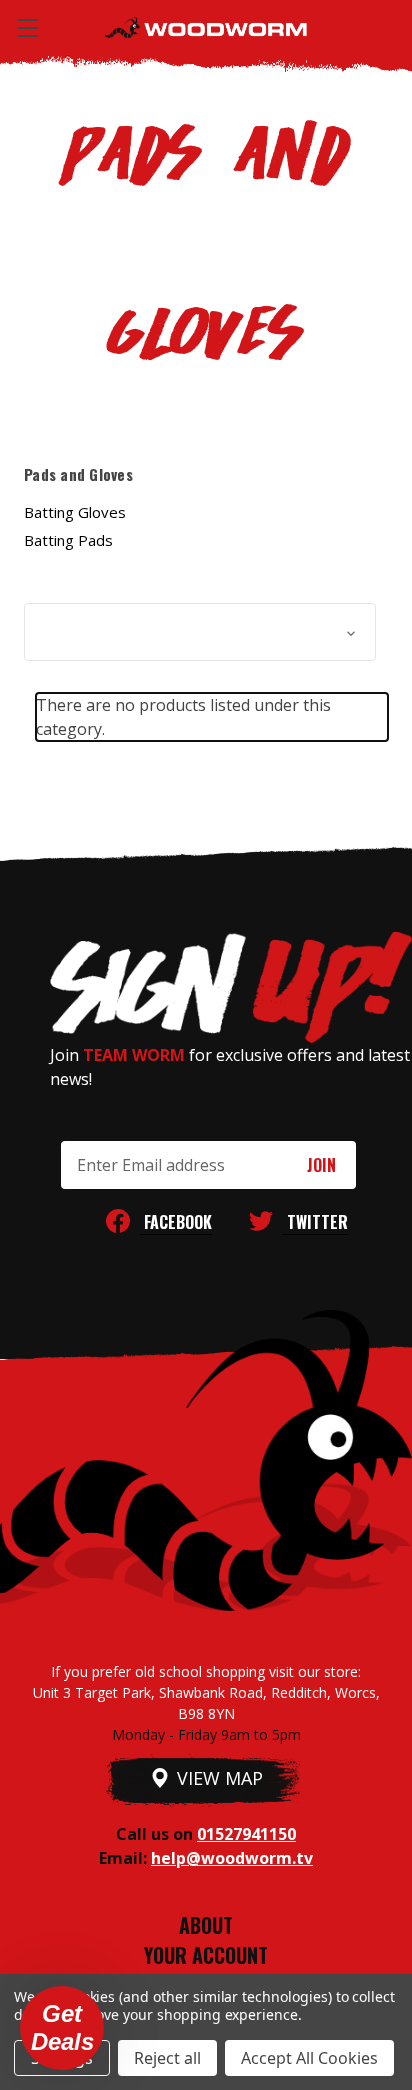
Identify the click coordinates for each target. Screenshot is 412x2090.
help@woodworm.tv (232, 1858)
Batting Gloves (75, 512)
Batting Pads (68, 540)
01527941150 (246, 1834)
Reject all (167, 2058)
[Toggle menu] (27, 27)
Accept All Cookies (309, 2058)
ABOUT (206, 1925)
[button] (200, 632)
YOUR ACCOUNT (206, 1955)
